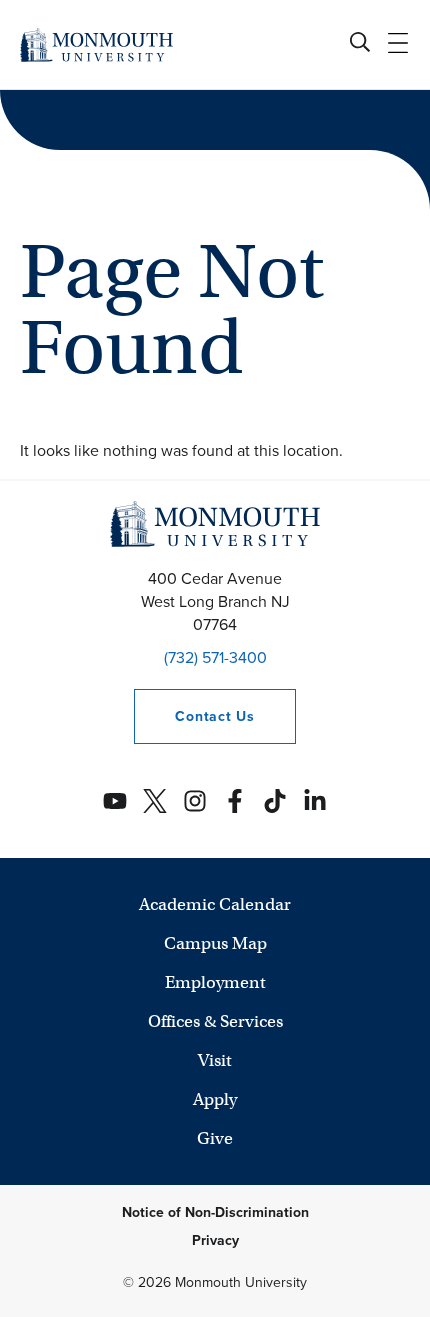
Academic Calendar (215, 904)
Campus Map (215, 943)
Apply (215, 1099)
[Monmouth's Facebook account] (235, 801)
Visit (215, 1060)
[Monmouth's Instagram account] (195, 801)
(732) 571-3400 (215, 657)
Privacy (215, 1240)
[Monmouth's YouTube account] (115, 801)
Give (215, 1138)
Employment (215, 982)
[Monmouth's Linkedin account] (315, 801)
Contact (194, 716)
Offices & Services (215, 1021)
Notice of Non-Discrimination (215, 1212)
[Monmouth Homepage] (96, 44)
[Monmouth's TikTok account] (275, 801)
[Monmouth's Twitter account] (155, 801)
